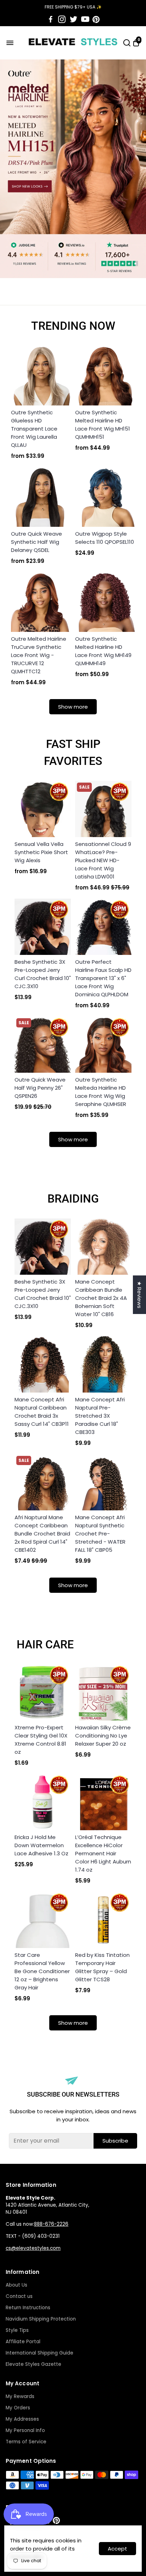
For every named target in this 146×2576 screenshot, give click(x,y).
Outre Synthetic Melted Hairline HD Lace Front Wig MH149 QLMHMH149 (103, 651)
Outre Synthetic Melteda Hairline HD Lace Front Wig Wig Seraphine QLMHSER (101, 1092)
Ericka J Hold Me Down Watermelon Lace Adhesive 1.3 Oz (41, 1845)
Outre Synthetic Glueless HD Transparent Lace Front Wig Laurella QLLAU (34, 429)
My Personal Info (25, 2430)
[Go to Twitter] (74, 19)
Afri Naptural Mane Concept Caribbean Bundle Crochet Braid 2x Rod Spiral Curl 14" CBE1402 (42, 1534)
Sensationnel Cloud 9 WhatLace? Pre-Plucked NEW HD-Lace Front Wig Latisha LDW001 (103, 860)
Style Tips (17, 2330)
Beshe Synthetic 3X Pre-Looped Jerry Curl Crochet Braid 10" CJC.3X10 (43, 974)
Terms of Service (26, 2442)
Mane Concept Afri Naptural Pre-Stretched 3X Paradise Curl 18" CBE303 (100, 1416)
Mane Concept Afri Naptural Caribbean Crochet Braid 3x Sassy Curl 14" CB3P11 (42, 1412)
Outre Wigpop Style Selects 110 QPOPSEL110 (105, 538)
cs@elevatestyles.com (33, 2248)
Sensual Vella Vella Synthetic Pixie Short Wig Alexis (41, 852)
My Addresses (22, 2419)
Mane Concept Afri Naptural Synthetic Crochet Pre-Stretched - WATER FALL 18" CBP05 (100, 1534)
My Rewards (20, 2396)
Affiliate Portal (23, 2342)
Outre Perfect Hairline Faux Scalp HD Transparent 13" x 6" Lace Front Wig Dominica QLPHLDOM (103, 978)
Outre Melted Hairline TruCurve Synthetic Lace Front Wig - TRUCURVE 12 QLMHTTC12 (39, 655)
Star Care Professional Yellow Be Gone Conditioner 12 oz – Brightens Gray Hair (42, 1971)
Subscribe (115, 2141)
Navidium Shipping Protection (41, 2319)
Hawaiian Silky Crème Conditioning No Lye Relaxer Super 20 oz (103, 1736)
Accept (117, 2549)
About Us (16, 2285)
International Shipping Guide (40, 2353)
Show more (73, 707)
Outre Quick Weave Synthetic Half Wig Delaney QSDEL (36, 542)
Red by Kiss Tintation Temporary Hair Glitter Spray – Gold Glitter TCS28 (102, 1967)
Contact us (19, 2296)
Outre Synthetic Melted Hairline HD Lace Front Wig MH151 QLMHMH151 (103, 425)
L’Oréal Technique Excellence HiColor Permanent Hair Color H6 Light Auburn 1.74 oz (103, 1853)
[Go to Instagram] (62, 19)
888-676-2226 (51, 2224)
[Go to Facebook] (51, 19)
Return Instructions (28, 2308)
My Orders (18, 2408)
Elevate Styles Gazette (33, 2364)
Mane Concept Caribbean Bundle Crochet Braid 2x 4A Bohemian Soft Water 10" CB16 (101, 1298)
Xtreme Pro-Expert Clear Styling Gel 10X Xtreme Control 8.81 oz (41, 1740)
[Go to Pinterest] (96, 19)
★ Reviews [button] (139, 1295)
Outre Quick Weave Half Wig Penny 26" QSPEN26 (40, 1088)
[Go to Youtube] (85, 19)
